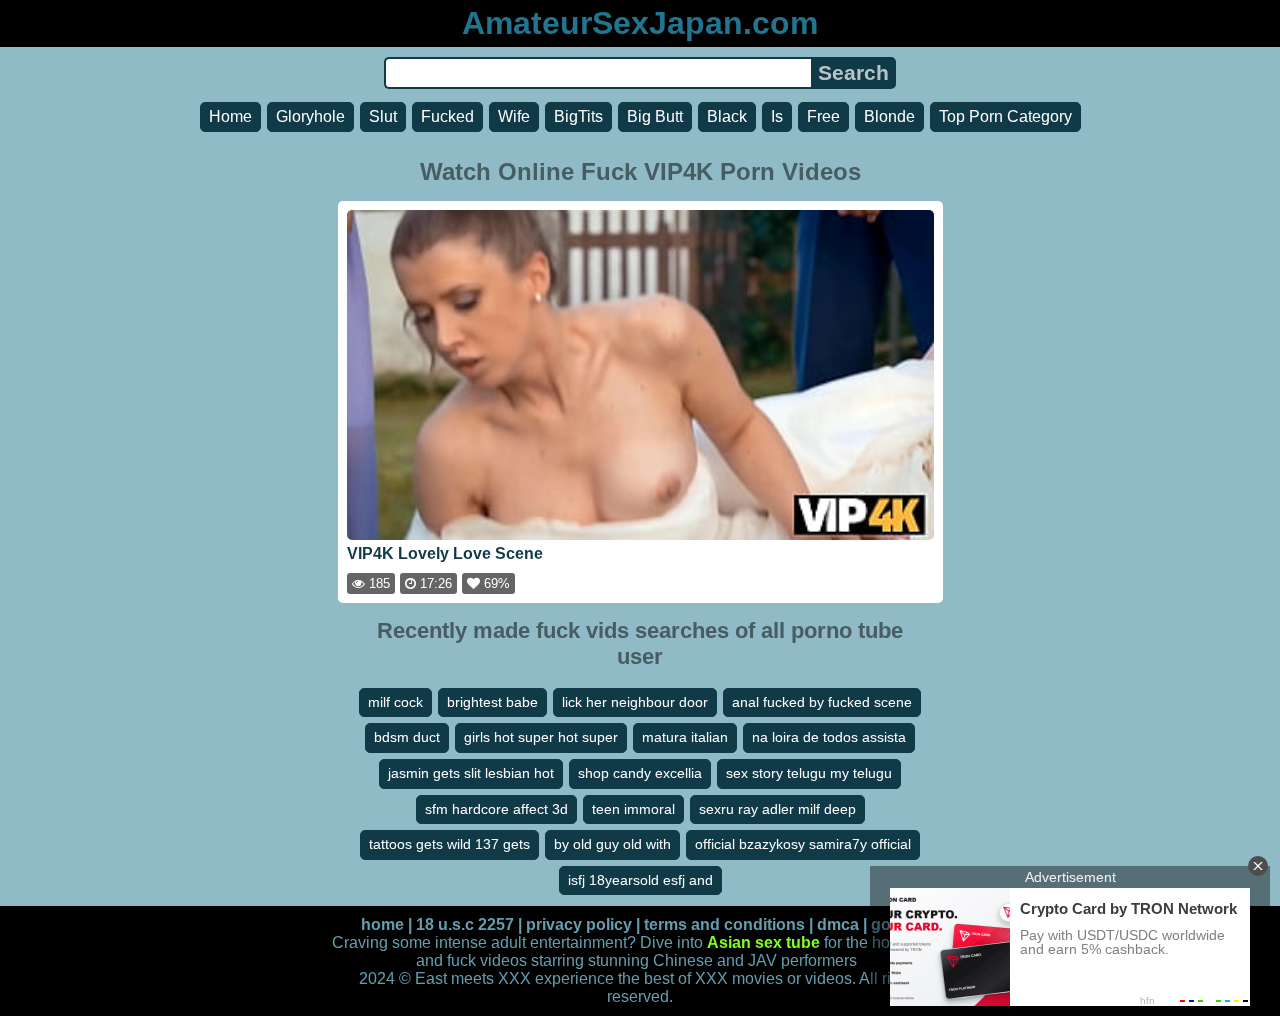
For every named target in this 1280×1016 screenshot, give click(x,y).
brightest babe (492, 702)
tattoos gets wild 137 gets (449, 844)
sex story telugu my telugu (809, 773)
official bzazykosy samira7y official (803, 844)
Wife (514, 116)
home (382, 924)
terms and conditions (724, 924)
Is (777, 116)
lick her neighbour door (635, 702)
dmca (838, 924)
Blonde (889, 116)
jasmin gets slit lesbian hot (471, 773)
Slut (383, 116)
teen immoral (633, 809)
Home (230, 116)
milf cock (395, 702)
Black (727, 116)
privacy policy (579, 924)
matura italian (685, 737)
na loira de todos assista (829, 737)
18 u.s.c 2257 (465, 924)
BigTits (578, 116)
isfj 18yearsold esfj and (640, 880)
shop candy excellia (640, 773)
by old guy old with (612, 844)
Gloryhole (310, 116)
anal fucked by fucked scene (822, 702)
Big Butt (655, 116)
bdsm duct (407, 737)
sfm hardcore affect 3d (496, 809)
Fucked (447, 116)
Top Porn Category (1005, 116)
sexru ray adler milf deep (777, 809)
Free (823, 116)
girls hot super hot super (541, 737)
